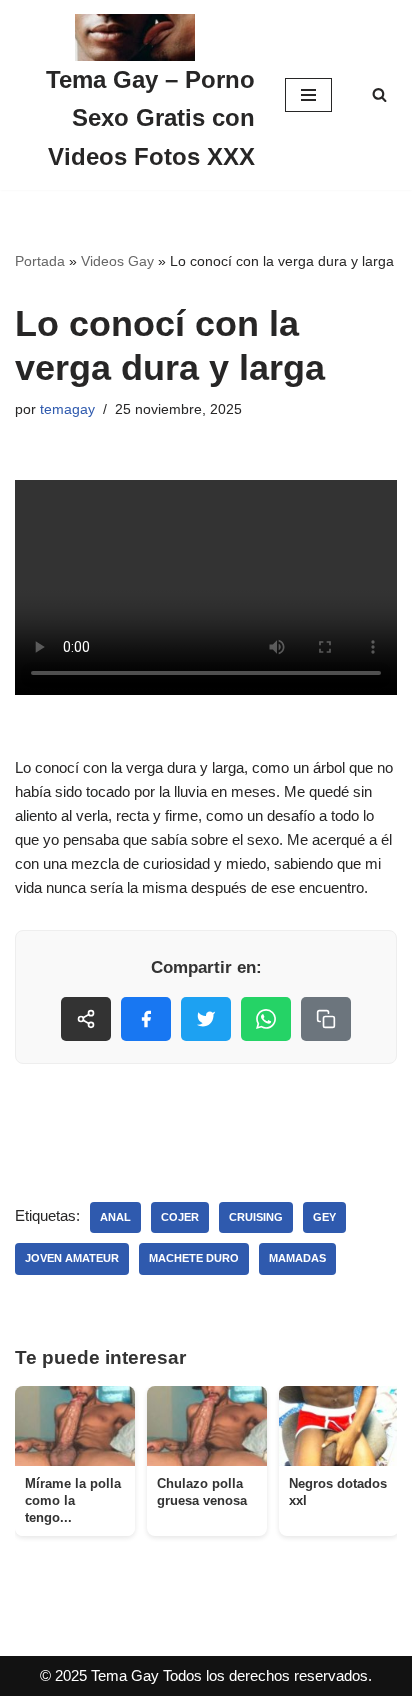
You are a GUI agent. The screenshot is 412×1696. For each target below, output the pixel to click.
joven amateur (72, 1258)
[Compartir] (86, 1019)
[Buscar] (379, 94)
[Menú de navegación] (308, 95)
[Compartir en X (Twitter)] (206, 1019)
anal (115, 1217)
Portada (40, 261)
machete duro (194, 1258)
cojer (180, 1217)
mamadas (297, 1258)
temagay (67, 409)
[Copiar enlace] (326, 1019)
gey (324, 1217)
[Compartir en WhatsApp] (266, 1019)
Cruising (256, 1217)
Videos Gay (117, 261)
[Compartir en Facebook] (146, 1019)
